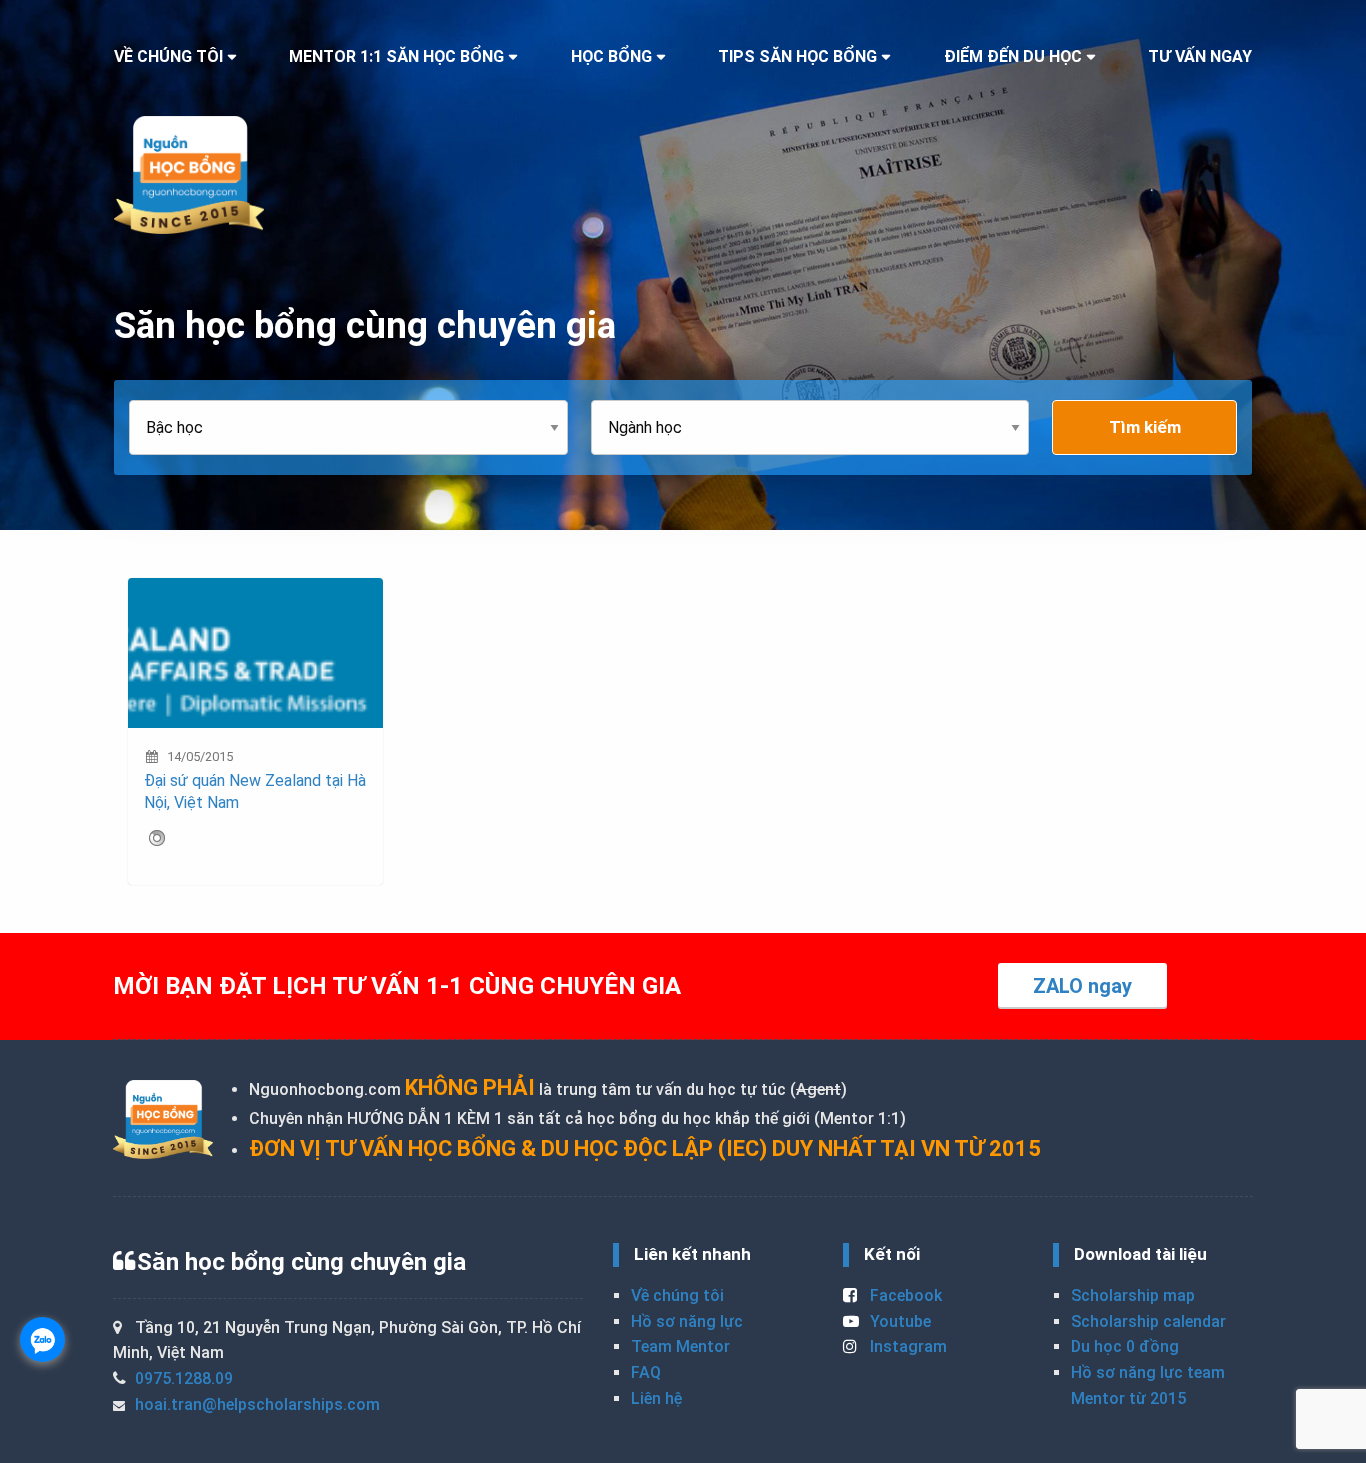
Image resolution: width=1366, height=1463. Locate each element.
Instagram (906, 1346)
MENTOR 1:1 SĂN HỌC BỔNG (396, 56)
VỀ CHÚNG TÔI (168, 56)
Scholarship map (1133, 1295)
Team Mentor (680, 1346)
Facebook (904, 1295)
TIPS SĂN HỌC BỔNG (797, 56)
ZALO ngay (1082, 986)
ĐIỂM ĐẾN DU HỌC (1013, 56)
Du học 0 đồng (1125, 1346)
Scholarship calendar (1148, 1321)
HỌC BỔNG (611, 56)
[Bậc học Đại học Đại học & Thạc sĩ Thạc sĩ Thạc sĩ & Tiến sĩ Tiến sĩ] (360, 427)
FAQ (646, 1372)
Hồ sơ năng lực (687, 1321)
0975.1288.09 (184, 1378)
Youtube (898, 1321)
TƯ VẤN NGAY (1200, 56)
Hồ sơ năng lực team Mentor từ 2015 (1148, 1385)
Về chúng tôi (677, 1295)
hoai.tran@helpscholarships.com (257, 1404)
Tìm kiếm (1145, 427)
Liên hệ (656, 1398)
